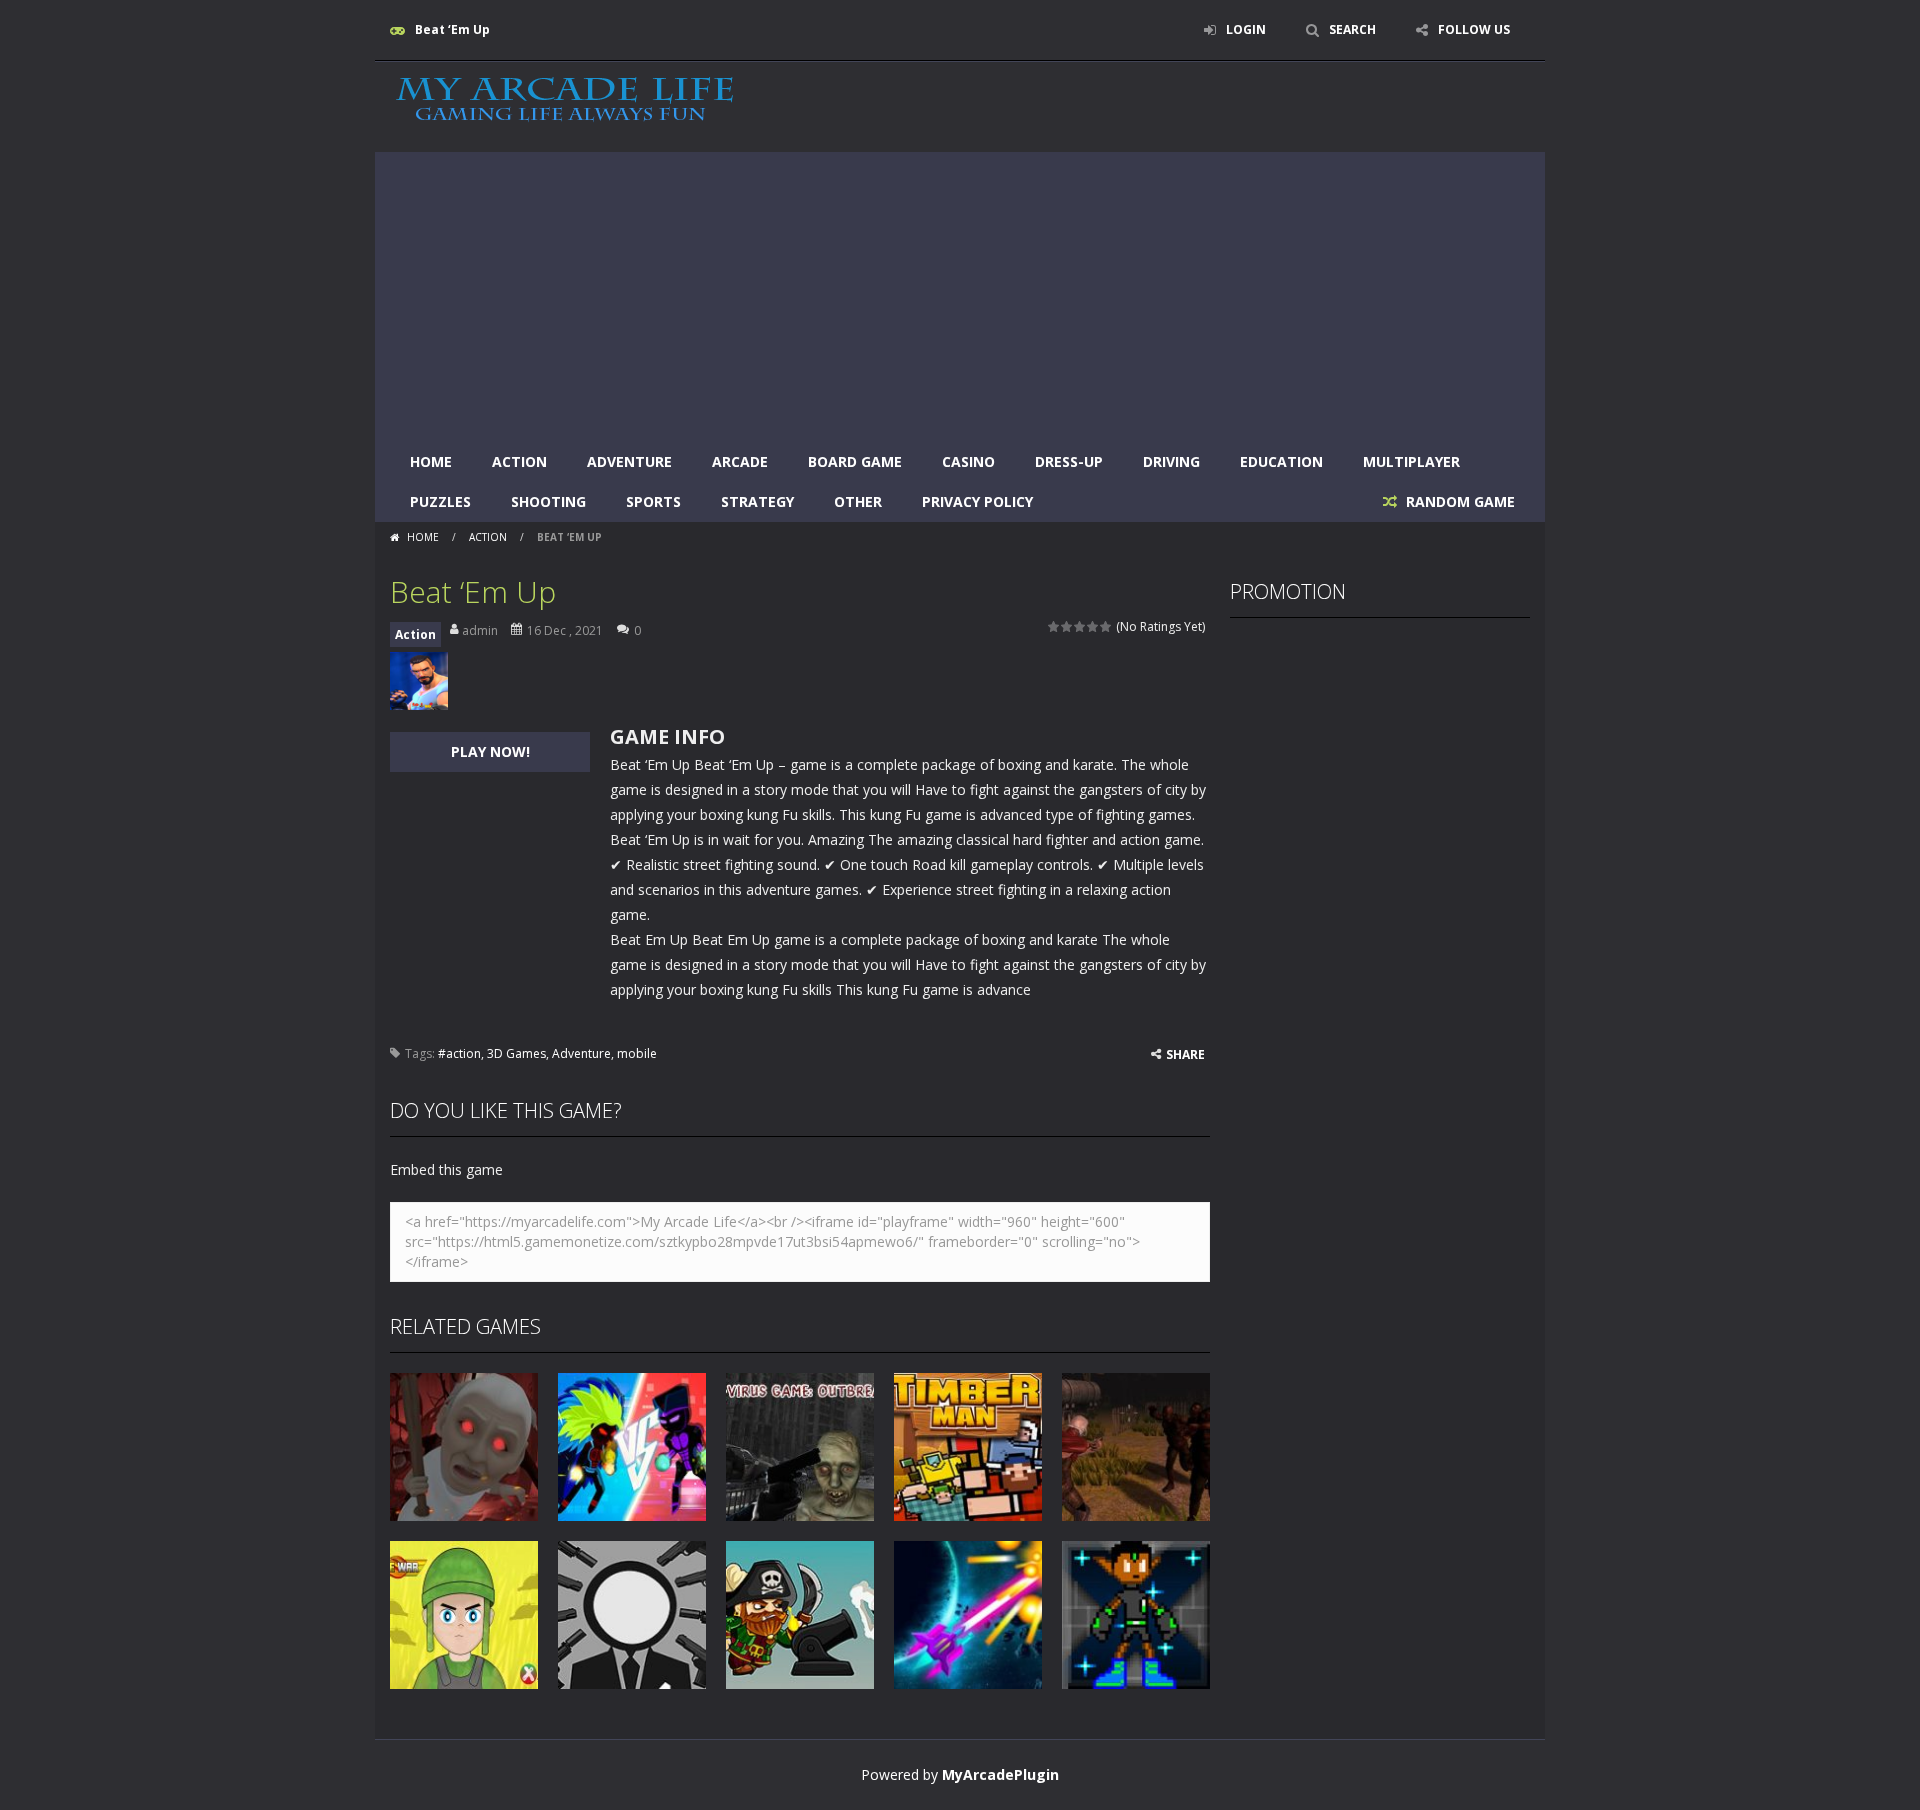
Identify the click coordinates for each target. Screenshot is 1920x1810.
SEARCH (1352, 29)
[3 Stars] (1080, 626)
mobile (637, 1053)
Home (431, 461)
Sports (653, 501)
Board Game (855, 461)
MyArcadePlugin (1000, 1774)
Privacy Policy (977, 501)
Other (858, 501)
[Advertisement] (960, 292)
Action (519, 461)
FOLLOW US (1474, 29)
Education (1281, 461)
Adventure (629, 461)
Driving (1171, 461)
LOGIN (1246, 29)
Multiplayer (1411, 461)
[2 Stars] (1067, 626)
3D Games (516, 1053)
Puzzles (440, 501)
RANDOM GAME (1458, 501)
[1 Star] (1054, 626)
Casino (968, 461)
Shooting (548, 501)
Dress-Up (1069, 461)
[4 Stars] (1093, 626)
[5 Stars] (1106, 626)
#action (459, 1053)
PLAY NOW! (490, 751)
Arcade (740, 461)
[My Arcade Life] (565, 100)
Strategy (757, 501)
